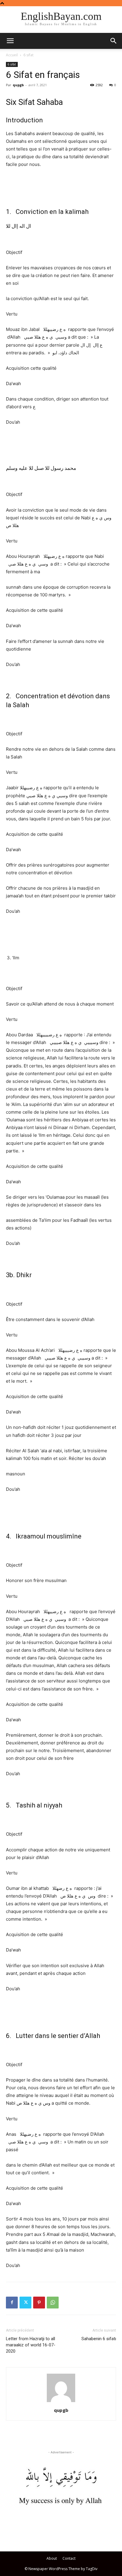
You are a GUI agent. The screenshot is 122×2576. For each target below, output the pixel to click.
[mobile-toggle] (10, 41)
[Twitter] (25, 2303)
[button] (114, 41)
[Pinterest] (39, 2303)
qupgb (18, 85)
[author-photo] (61, 2402)
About (52, 2558)
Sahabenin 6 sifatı (99, 2339)
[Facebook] (12, 2303)
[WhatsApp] (53, 2303)
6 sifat (28, 55)
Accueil (12, 55)
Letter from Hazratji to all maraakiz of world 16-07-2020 (31, 2345)
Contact (69, 2558)
